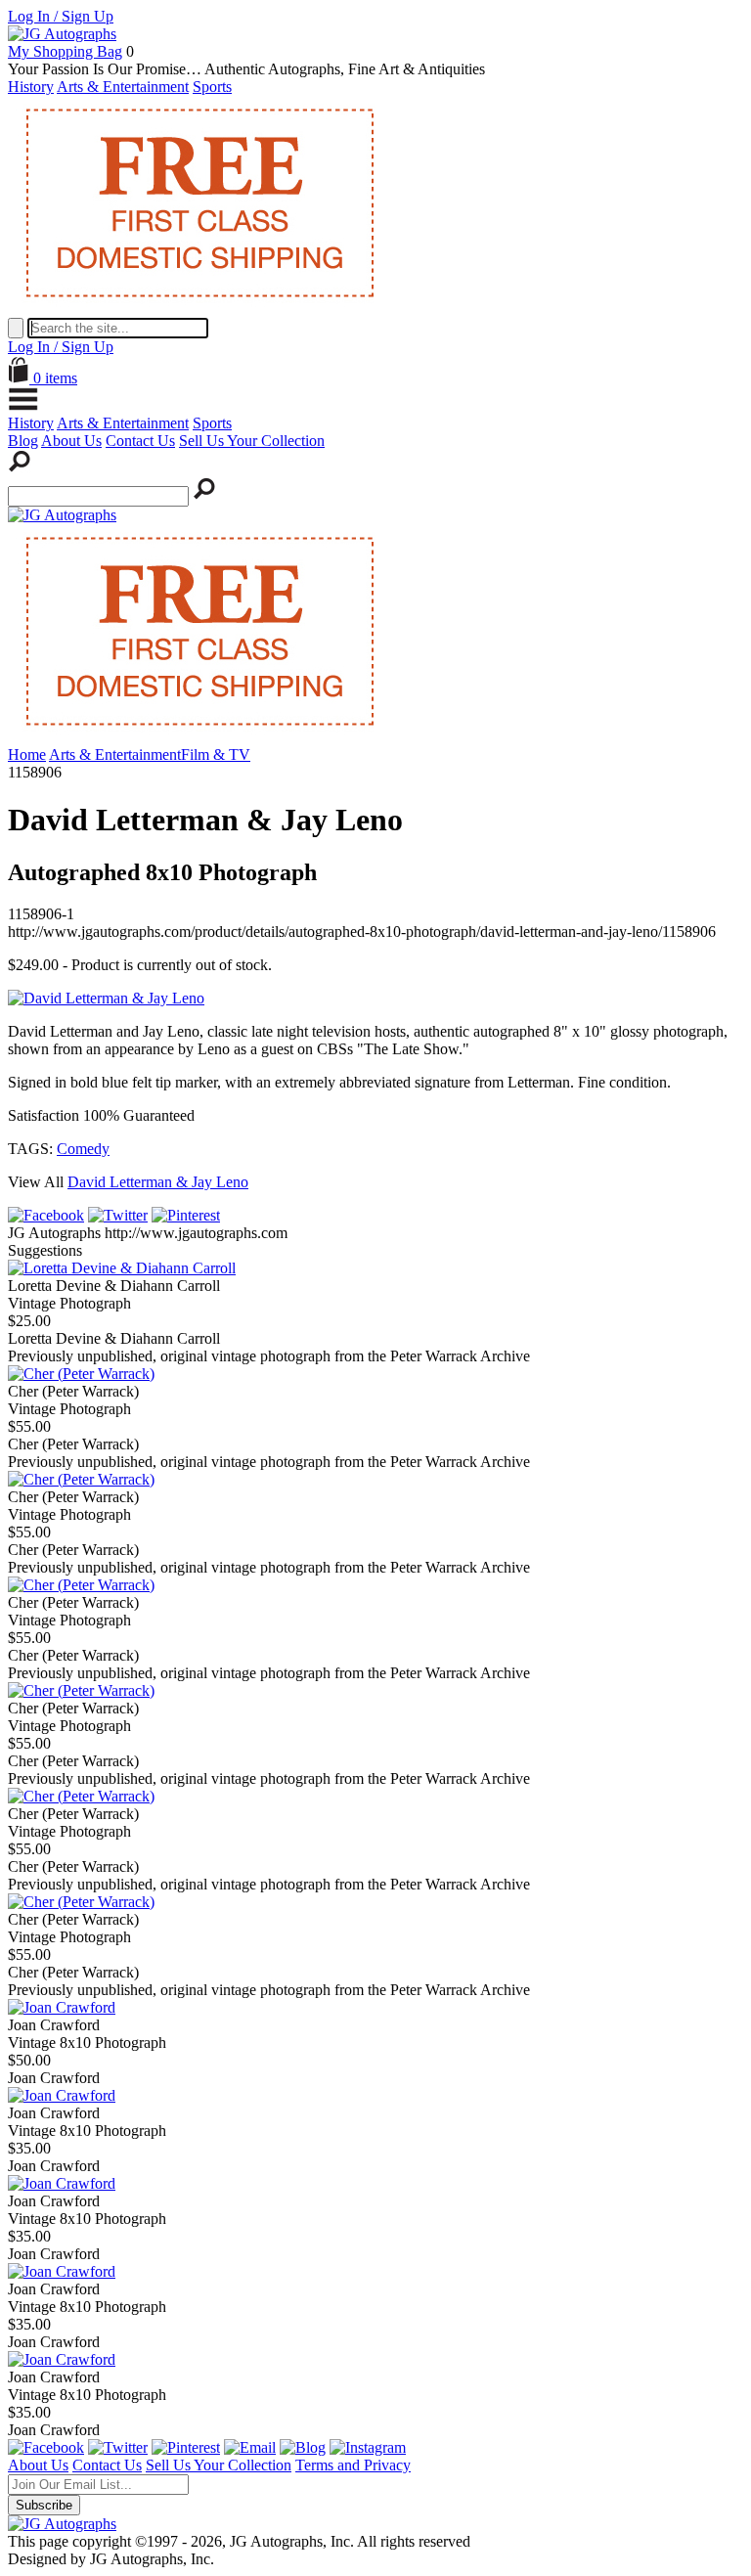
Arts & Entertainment (123, 87)
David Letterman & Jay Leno (158, 1182)
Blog (23, 441)
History (31, 87)
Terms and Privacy (353, 2465)
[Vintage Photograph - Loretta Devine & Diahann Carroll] (122, 1268)
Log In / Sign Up (61, 16)
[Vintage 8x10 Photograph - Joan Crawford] (62, 2007)
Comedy (83, 1149)
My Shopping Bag (65, 51)
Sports (212, 87)
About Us (71, 441)
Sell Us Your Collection (252, 441)
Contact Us (140, 441)
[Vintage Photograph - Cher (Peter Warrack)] (81, 1374)
